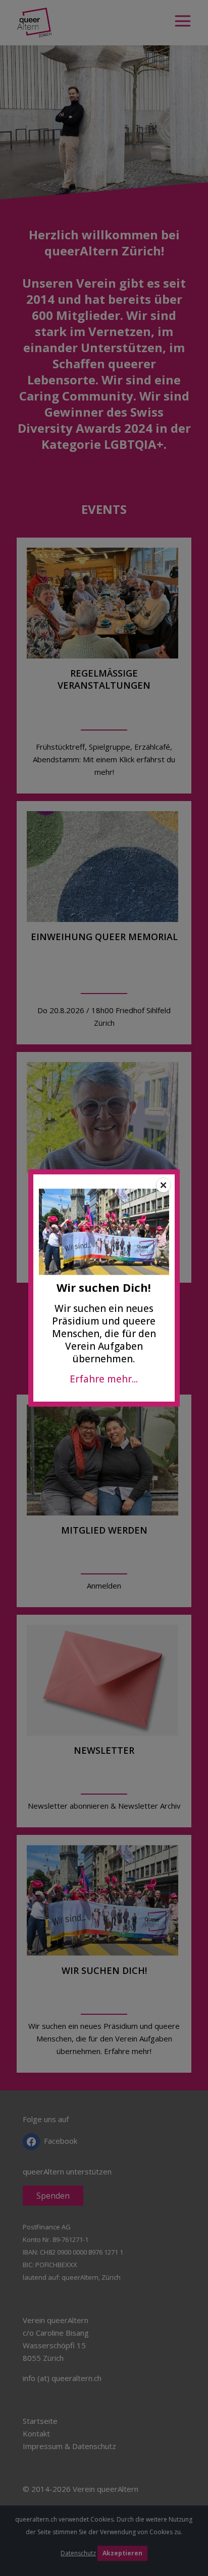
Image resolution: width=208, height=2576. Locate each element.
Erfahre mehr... (104, 1379)
